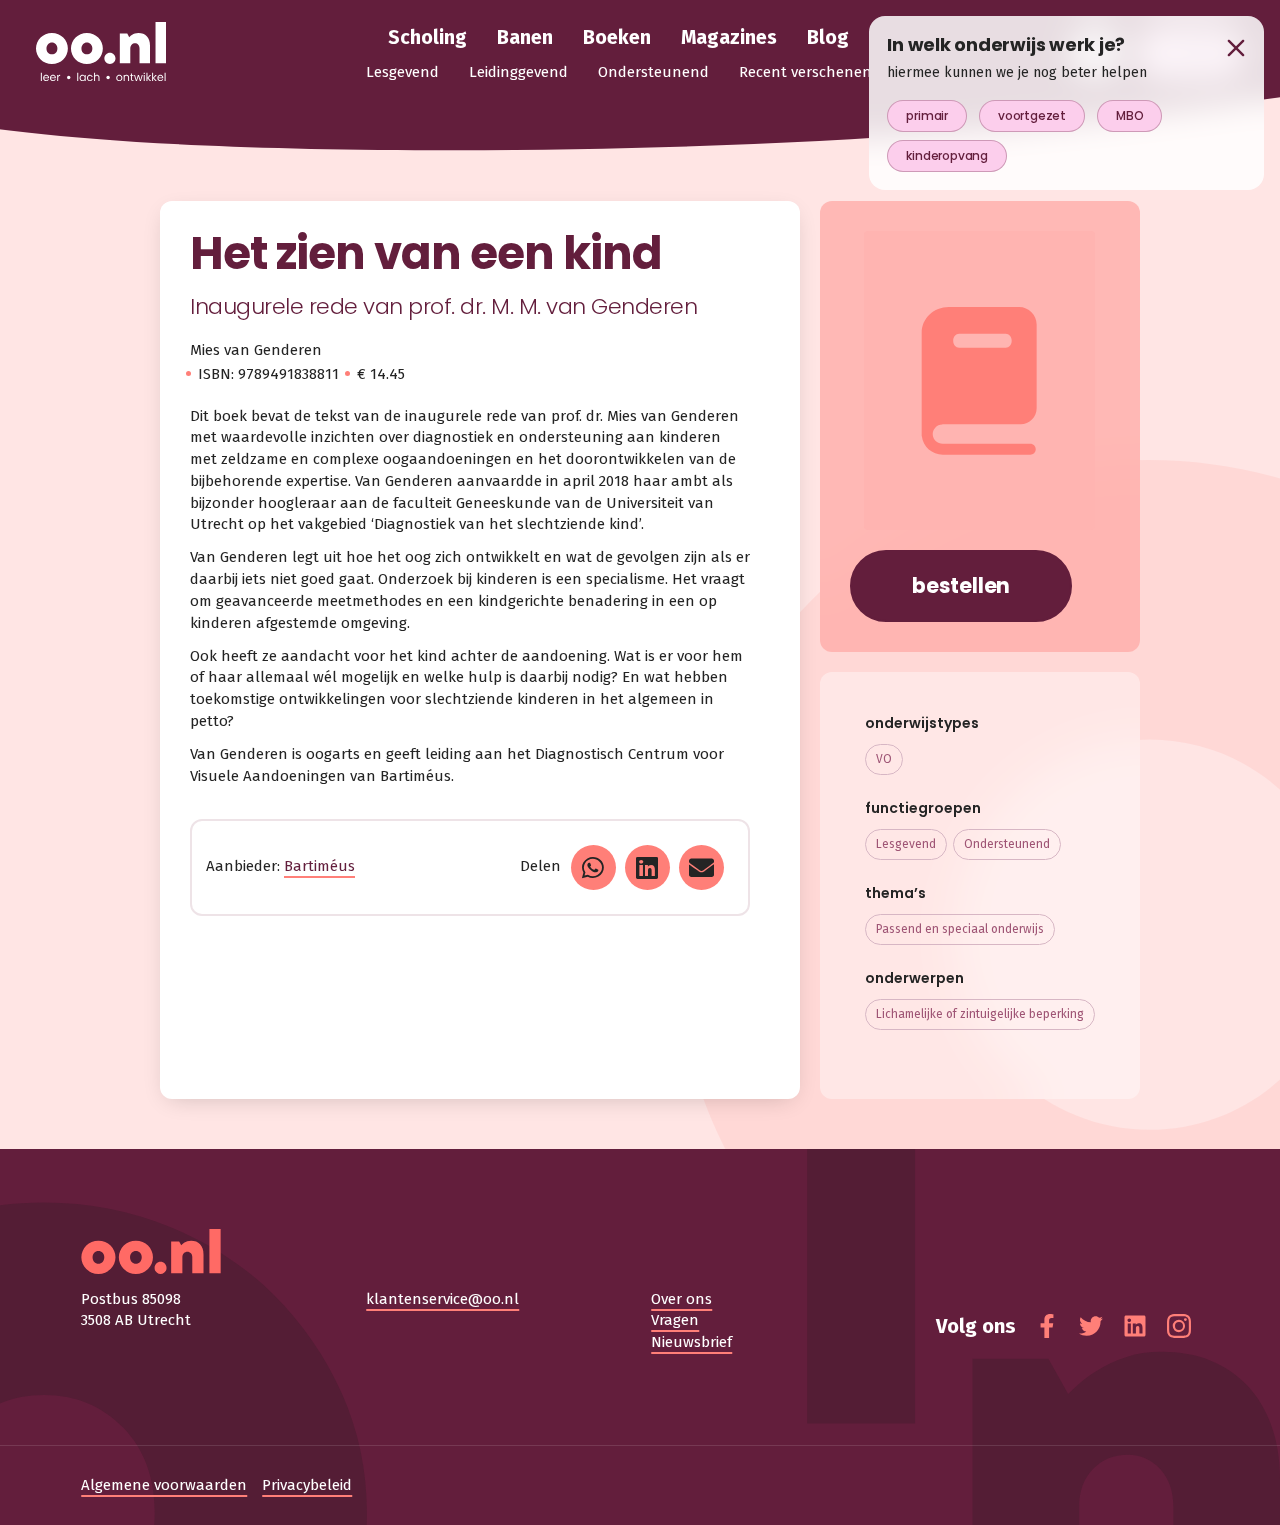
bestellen (961, 585)
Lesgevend (906, 844)
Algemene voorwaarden (164, 1485)
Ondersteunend (1007, 844)
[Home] (101, 53)
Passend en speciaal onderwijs (960, 929)
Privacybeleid (307, 1485)
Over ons (681, 1299)
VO (884, 759)
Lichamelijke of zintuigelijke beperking (980, 1014)
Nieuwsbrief (691, 1342)
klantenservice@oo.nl (442, 1299)
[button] (593, 867)
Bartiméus (319, 866)
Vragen (675, 1320)
